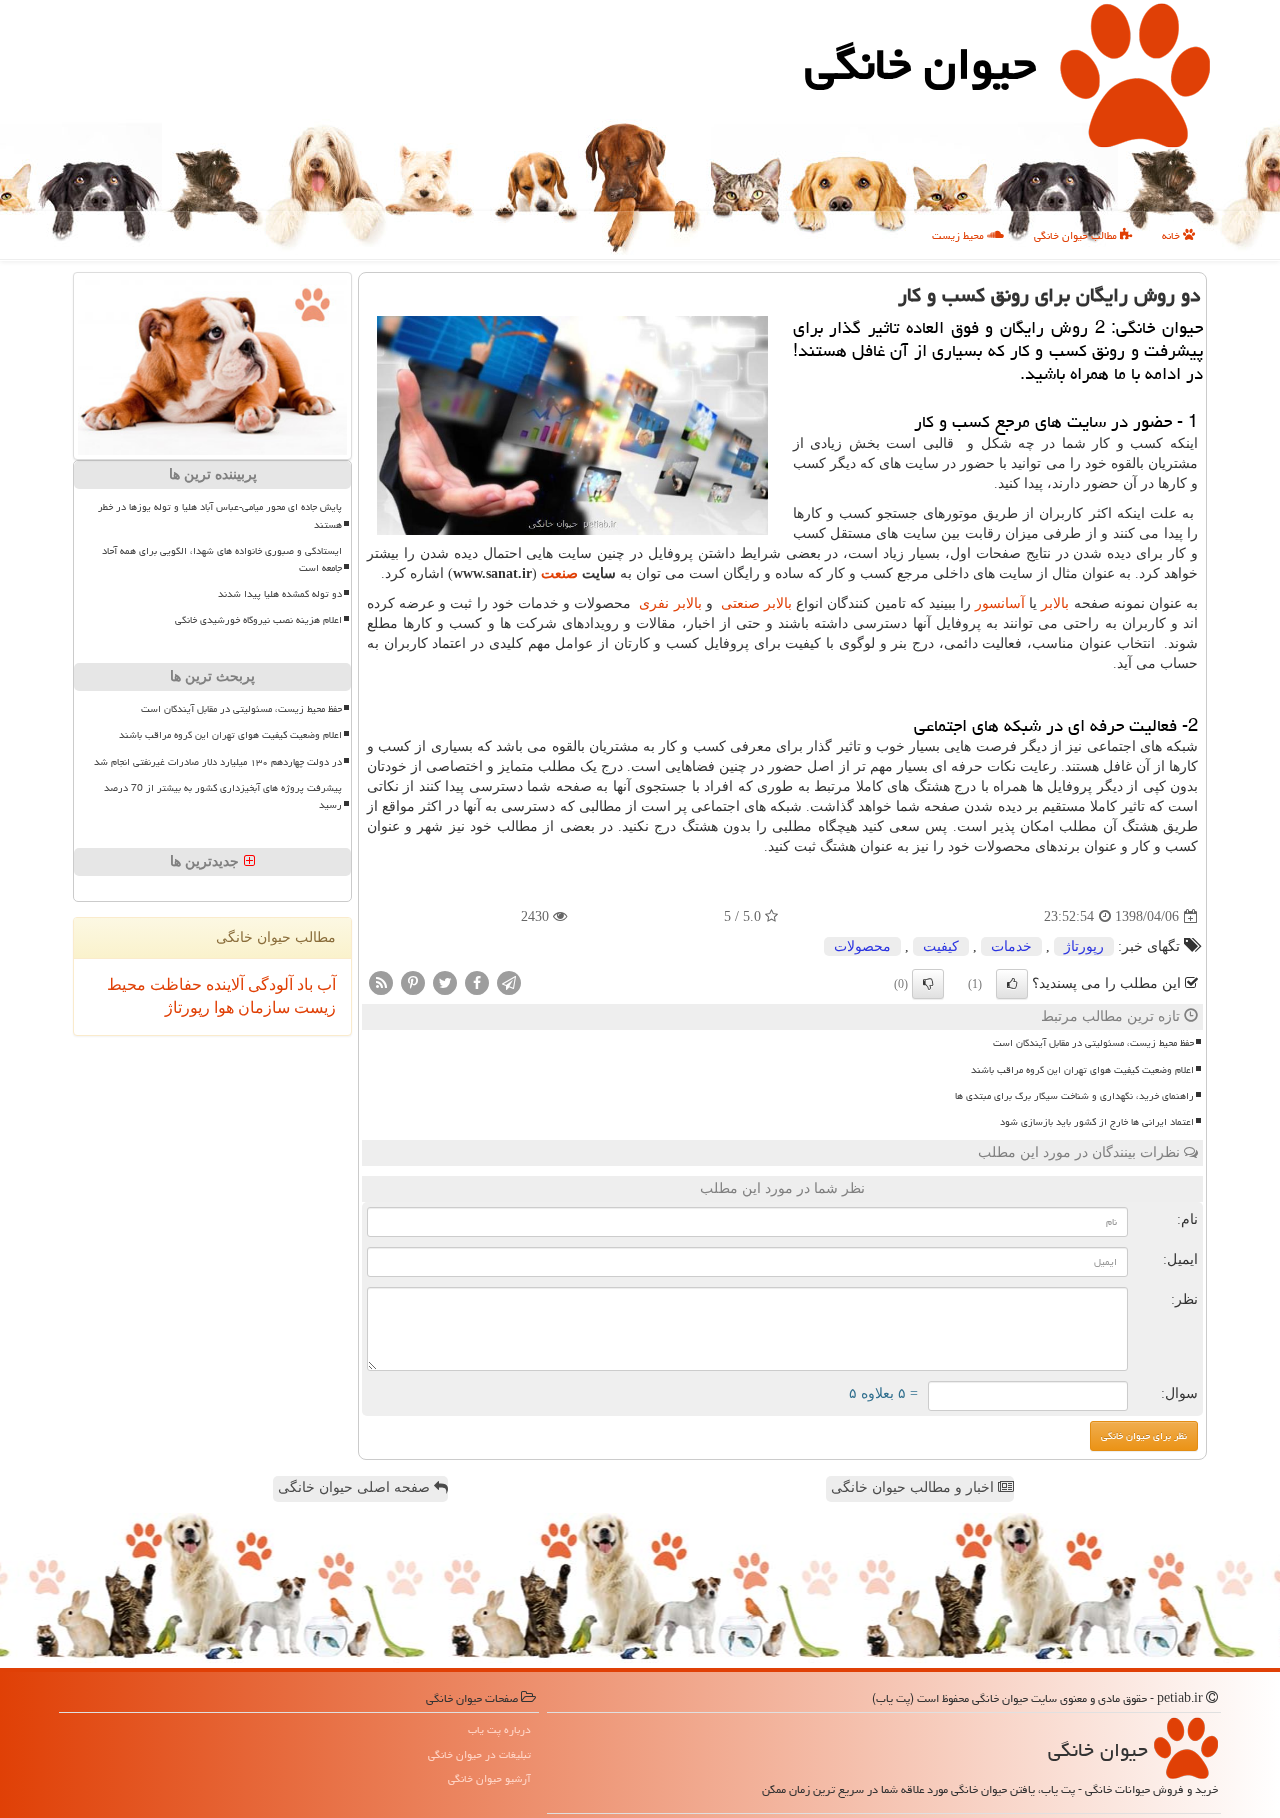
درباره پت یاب (499, 1729)
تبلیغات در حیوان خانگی (479, 1754)
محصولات (862, 946)
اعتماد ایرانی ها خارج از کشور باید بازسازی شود (1097, 1122)
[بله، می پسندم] (1012, 984)
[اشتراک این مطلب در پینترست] (413, 982)
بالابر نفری (670, 603)
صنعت (559, 573)
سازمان (262, 1007)
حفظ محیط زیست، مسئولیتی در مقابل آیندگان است (1093, 1043)
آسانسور (1000, 603)
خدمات (1011, 946)
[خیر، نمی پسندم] (928, 984)
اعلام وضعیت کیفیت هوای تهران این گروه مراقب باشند (1082, 1070)
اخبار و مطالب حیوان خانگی (914, 1487)
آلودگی (268, 984)
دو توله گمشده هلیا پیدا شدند (280, 594)
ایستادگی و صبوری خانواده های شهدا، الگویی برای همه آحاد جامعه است (222, 559)
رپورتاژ (1084, 946)
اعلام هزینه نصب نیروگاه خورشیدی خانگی (258, 620)
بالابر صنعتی (756, 603)
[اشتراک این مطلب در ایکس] (445, 982)
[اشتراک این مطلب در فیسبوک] (477, 982)
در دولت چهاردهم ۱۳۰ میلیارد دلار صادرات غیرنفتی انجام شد (218, 762)
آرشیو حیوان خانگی (489, 1778)
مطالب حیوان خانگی (1077, 235)
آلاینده (223, 984)
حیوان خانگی (920, 64)
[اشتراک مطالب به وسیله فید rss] (381, 982)
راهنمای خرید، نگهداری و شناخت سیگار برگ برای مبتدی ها (1074, 1096)
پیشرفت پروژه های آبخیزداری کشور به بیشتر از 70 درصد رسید (223, 796)
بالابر (1055, 603)
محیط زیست (959, 235)
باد (303, 984)
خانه (1172, 235)
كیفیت (941, 946)
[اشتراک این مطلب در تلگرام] (509, 982)
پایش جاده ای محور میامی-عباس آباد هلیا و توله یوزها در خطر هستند (220, 515)
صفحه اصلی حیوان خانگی (356, 1487)
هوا (222, 1007)
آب (324, 984)
